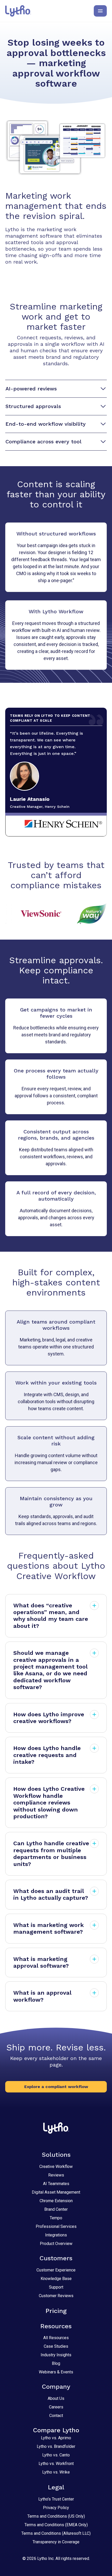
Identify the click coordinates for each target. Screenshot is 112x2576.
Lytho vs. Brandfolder (56, 2446)
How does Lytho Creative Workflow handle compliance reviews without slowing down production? (49, 1803)
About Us (56, 2398)
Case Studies (56, 2346)
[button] (56, 2087)
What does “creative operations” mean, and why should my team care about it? (51, 1616)
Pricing (56, 2311)
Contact (56, 2416)
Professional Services (56, 2226)
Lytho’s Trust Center (56, 2499)
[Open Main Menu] (100, 11)
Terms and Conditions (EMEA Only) (56, 2525)
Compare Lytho (56, 2430)
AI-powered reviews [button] (31, 389)
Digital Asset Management (56, 2192)
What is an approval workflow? (42, 1996)
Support (56, 2287)
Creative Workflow (56, 2167)
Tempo (56, 2218)
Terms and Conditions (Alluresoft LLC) (56, 2533)
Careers (56, 2407)
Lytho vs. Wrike (56, 2472)
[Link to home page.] (18, 11)
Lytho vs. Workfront (56, 2464)
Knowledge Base (56, 2279)
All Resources (56, 2338)
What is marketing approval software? (41, 1962)
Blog (56, 2363)
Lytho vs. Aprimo (56, 2438)
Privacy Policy (56, 2508)
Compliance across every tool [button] (43, 442)
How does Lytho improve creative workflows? (49, 1718)
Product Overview (56, 2244)
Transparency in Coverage (56, 2542)
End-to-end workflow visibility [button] (46, 424)
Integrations (56, 2235)
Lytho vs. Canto (56, 2455)
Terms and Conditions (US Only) (56, 2516)
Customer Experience (56, 2270)
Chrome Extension (56, 2201)
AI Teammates (56, 2184)
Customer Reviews (56, 2296)
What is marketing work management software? (49, 1928)
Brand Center (56, 2209)
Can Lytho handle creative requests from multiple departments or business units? (51, 1854)
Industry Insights (56, 2355)
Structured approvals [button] (33, 406)
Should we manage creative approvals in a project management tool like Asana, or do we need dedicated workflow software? (50, 1670)
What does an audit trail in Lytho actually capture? (51, 1894)
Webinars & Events (56, 2372)
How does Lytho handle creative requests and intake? (47, 1755)
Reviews (56, 2175)
